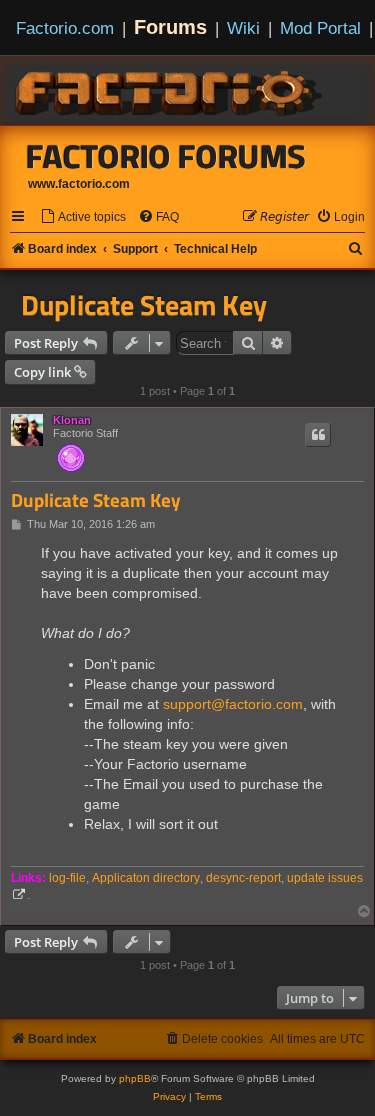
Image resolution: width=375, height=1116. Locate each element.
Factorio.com (65, 28)
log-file (67, 878)
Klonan (72, 420)
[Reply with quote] (318, 435)
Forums (170, 27)
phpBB (135, 1078)
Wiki (243, 28)
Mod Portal (320, 28)
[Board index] (170, 90)
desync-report (243, 878)
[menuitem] (83, 217)
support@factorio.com (233, 704)
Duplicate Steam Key (144, 305)
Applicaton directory (146, 878)
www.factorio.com (79, 184)
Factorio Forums (166, 156)
